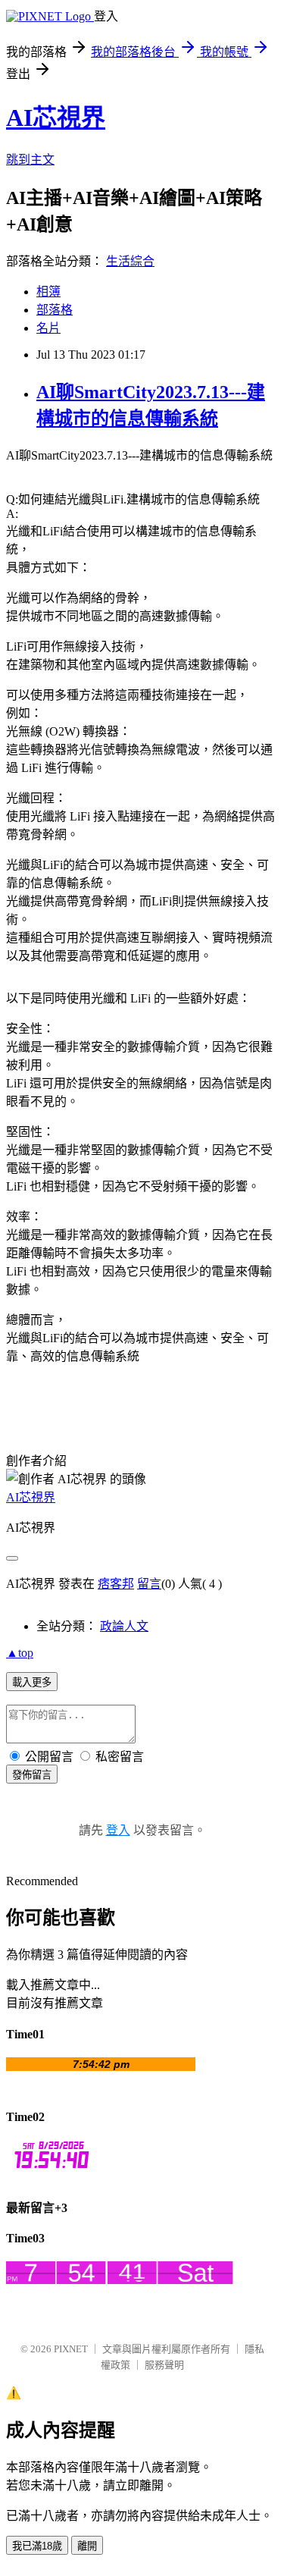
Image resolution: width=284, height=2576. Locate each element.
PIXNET (71, 2349)
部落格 (55, 310)
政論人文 (124, 1626)
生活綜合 (130, 261)
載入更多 (32, 1682)
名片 (48, 328)
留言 (149, 1584)
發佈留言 (32, 1775)
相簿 (48, 292)
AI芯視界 (56, 118)
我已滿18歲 (37, 2546)
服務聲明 (164, 2365)
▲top (20, 1653)
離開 (87, 2546)
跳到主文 (30, 160)
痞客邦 (116, 1584)
